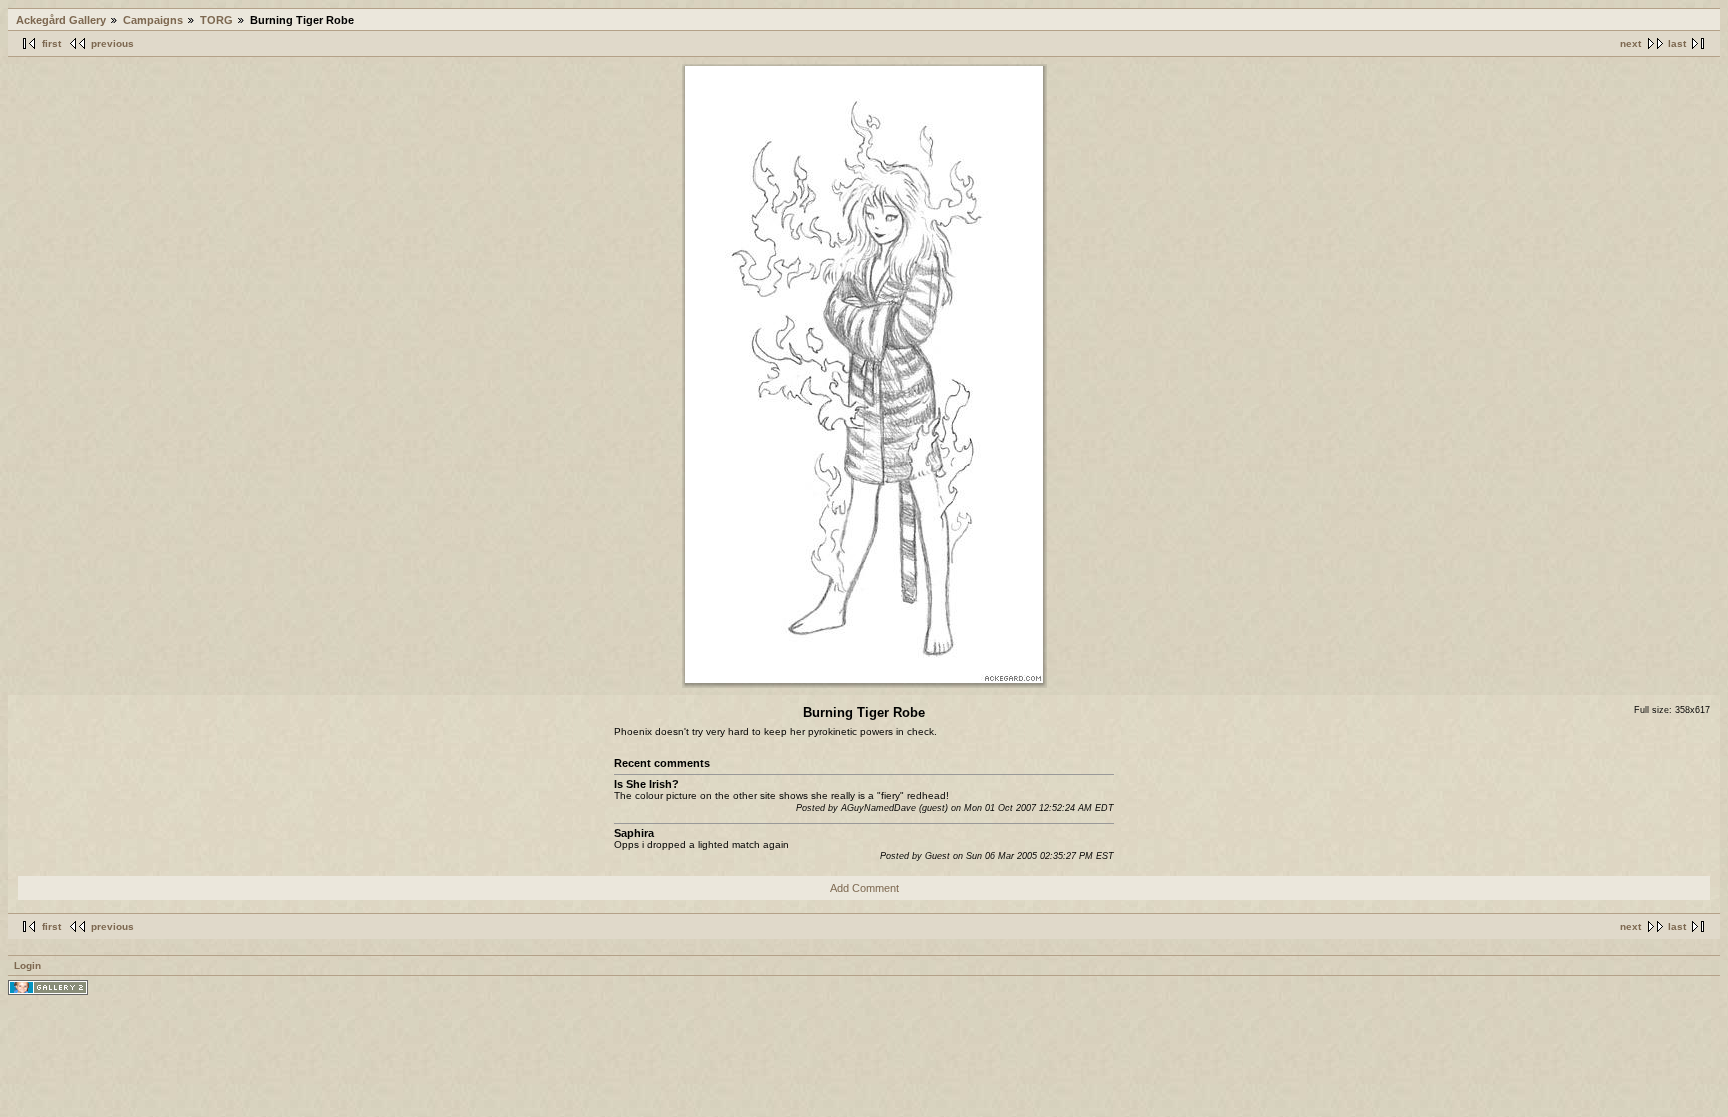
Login (27, 965)
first (51, 43)
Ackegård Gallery (61, 20)
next (1630, 43)
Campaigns (153, 20)
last (1677, 43)
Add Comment (864, 888)
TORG (216, 20)
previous (112, 43)
